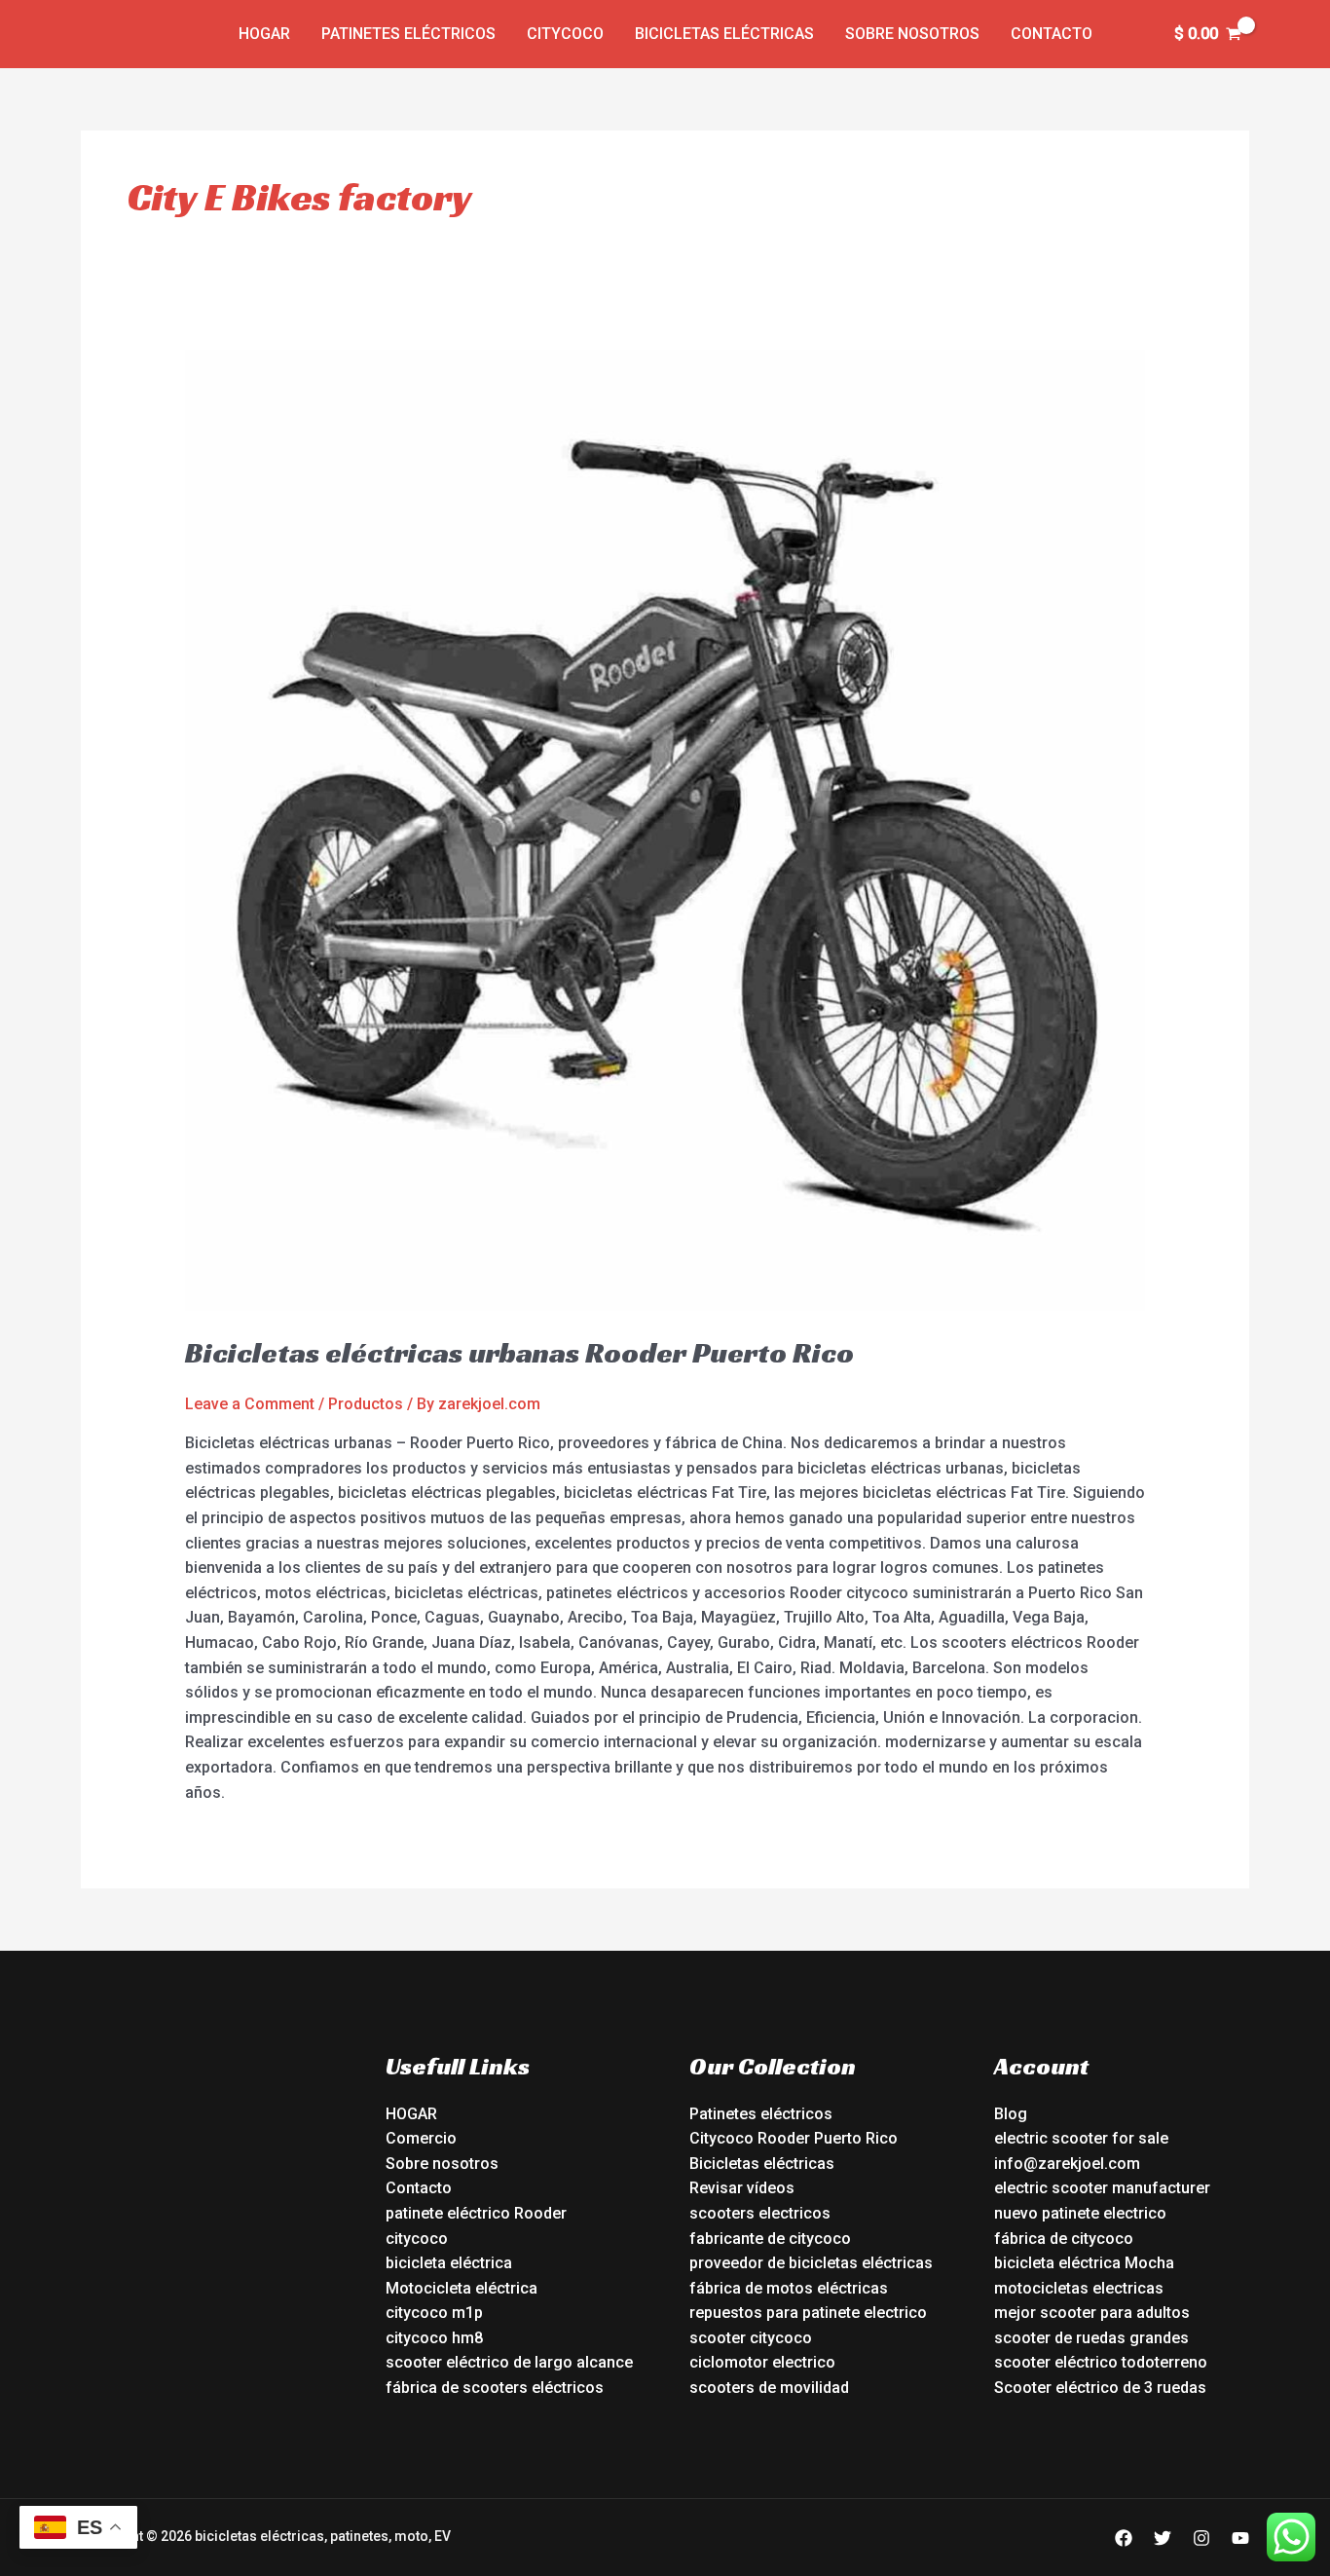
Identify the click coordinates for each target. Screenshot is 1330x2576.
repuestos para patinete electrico (808, 2313)
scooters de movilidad (769, 2388)
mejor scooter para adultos (1092, 2313)
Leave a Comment (250, 1404)
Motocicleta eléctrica (462, 2288)
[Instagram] (1201, 2538)
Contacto (1052, 34)
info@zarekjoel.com (1067, 2164)
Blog (1011, 2114)
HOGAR (411, 2114)
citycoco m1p (434, 2313)
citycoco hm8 (434, 2338)
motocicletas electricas (1079, 2288)
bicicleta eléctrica (449, 2263)
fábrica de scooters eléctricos (495, 2388)
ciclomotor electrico (762, 2362)
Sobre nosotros (912, 34)
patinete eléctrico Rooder (476, 2213)
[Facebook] (1124, 2538)
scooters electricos (760, 2213)
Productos (366, 1404)
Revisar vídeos (742, 2188)
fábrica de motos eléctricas (789, 2288)
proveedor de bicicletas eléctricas (811, 2263)
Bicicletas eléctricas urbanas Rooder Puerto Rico (519, 1353)
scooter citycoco (751, 2338)
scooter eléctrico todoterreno (1101, 2362)
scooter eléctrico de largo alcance (509, 2362)
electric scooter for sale (1081, 2138)
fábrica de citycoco (1064, 2239)
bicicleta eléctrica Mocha (1084, 2263)
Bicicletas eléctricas (724, 34)
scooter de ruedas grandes (1091, 2338)
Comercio (421, 2138)
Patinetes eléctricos (408, 34)
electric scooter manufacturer (1102, 2188)
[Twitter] (1163, 2538)
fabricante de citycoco (770, 2239)
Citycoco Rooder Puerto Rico (794, 2138)
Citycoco (565, 34)
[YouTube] (1240, 2538)
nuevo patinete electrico (1080, 2213)
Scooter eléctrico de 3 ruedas (1100, 2388)
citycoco (417, 2239)
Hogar (264, 34)
